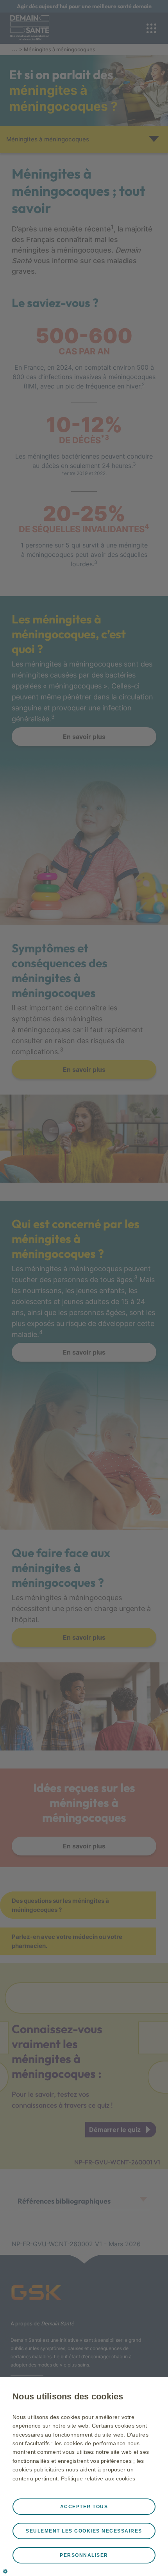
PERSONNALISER (84, 2555)
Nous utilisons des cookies (68, 2396)
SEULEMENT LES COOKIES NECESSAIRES (84, 2531)
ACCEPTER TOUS (84, 2507)
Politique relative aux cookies (98, 2478)
